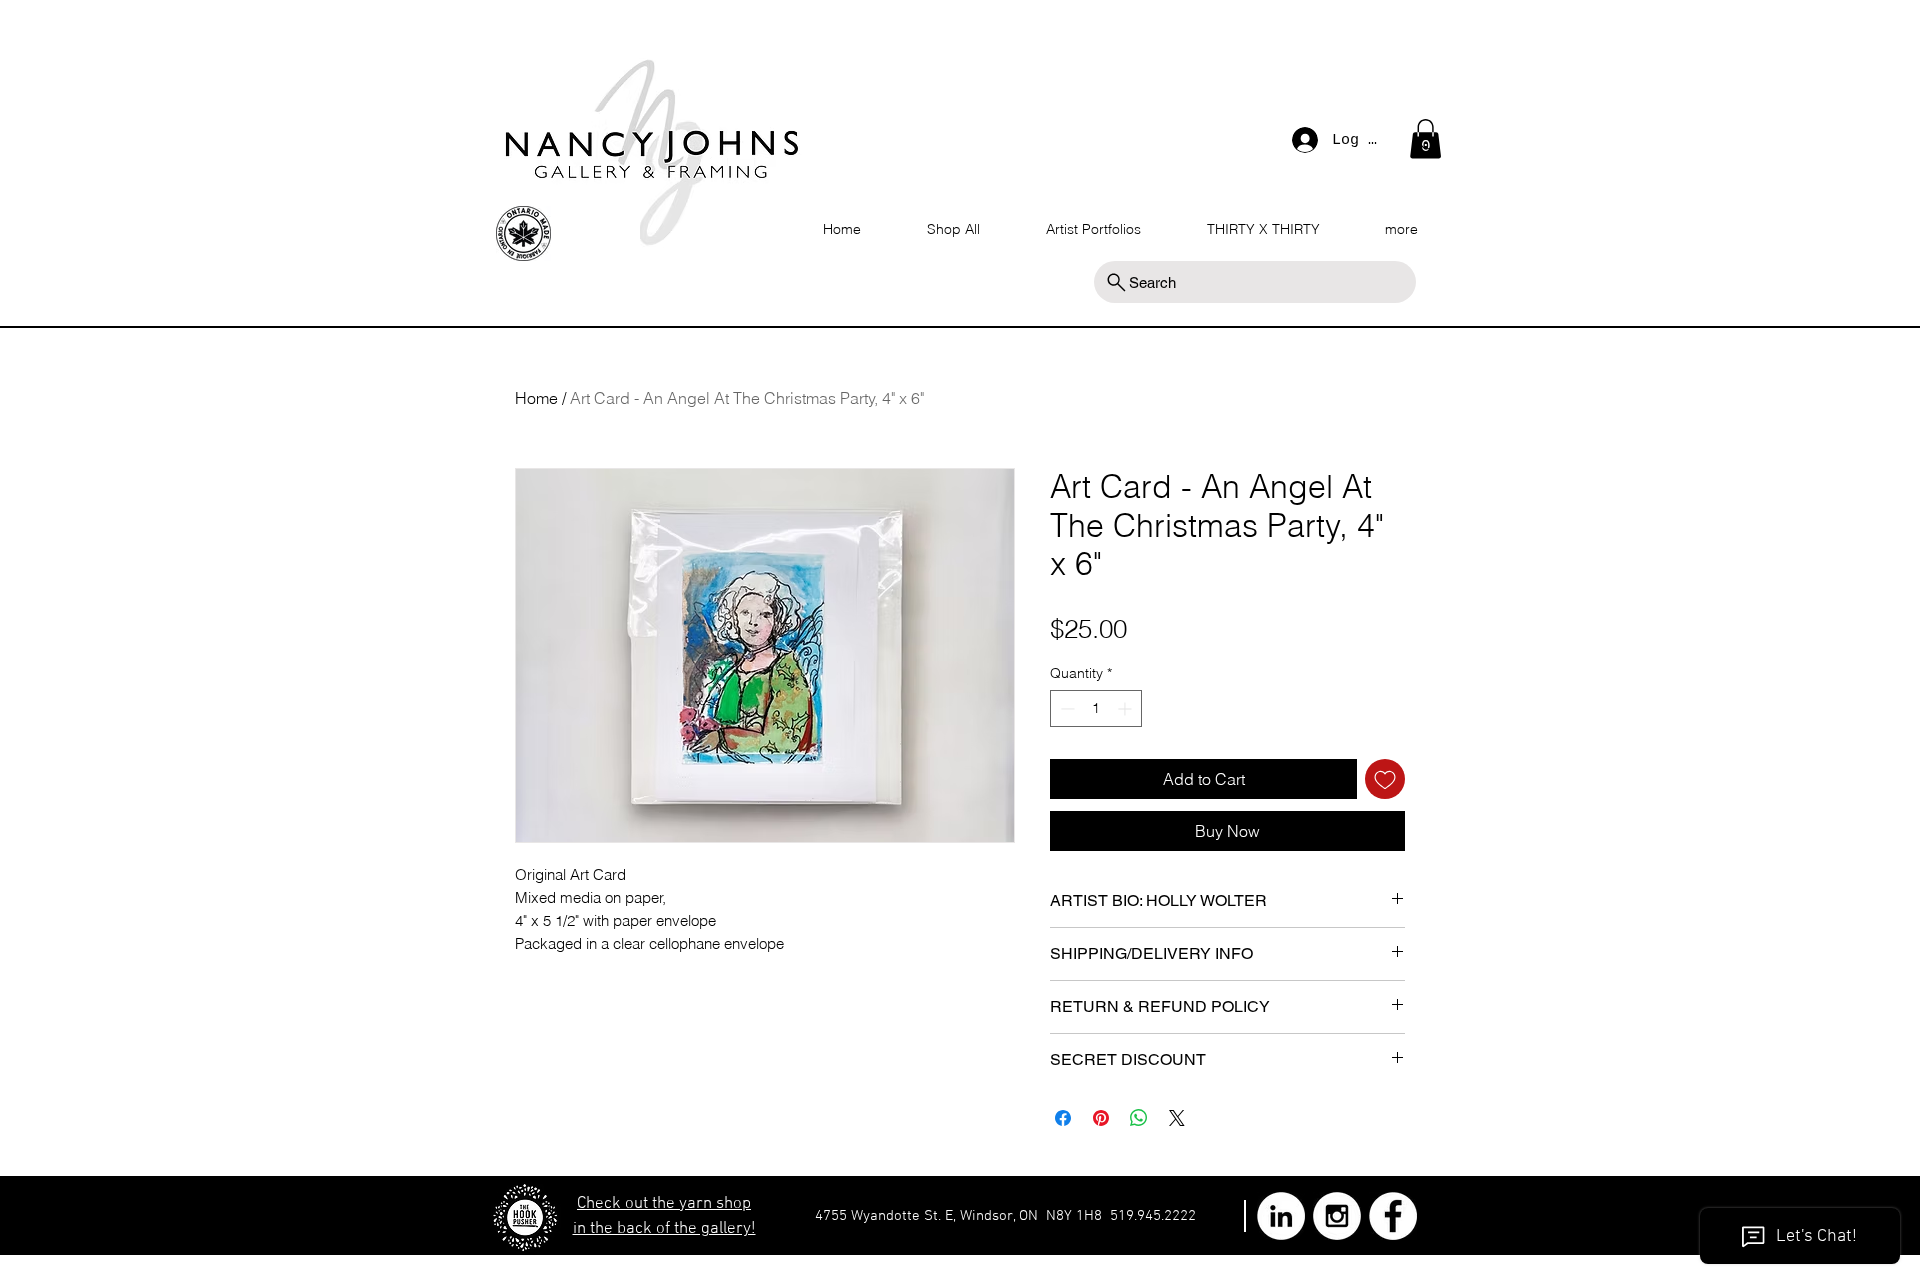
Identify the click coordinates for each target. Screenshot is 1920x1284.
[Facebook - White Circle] (1393, 1216)
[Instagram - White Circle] (1337, 1216)
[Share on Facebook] (1063, 1118)
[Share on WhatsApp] (1139, 1118)
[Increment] (1126, 708)
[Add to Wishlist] (1385, 779)
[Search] (1429, 144)
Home (536, 398)
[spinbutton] (1096, 708)
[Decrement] (1065, 708)
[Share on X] (1177, 1118)
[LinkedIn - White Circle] (1281, 1216)
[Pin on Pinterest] (1101, 1118)
